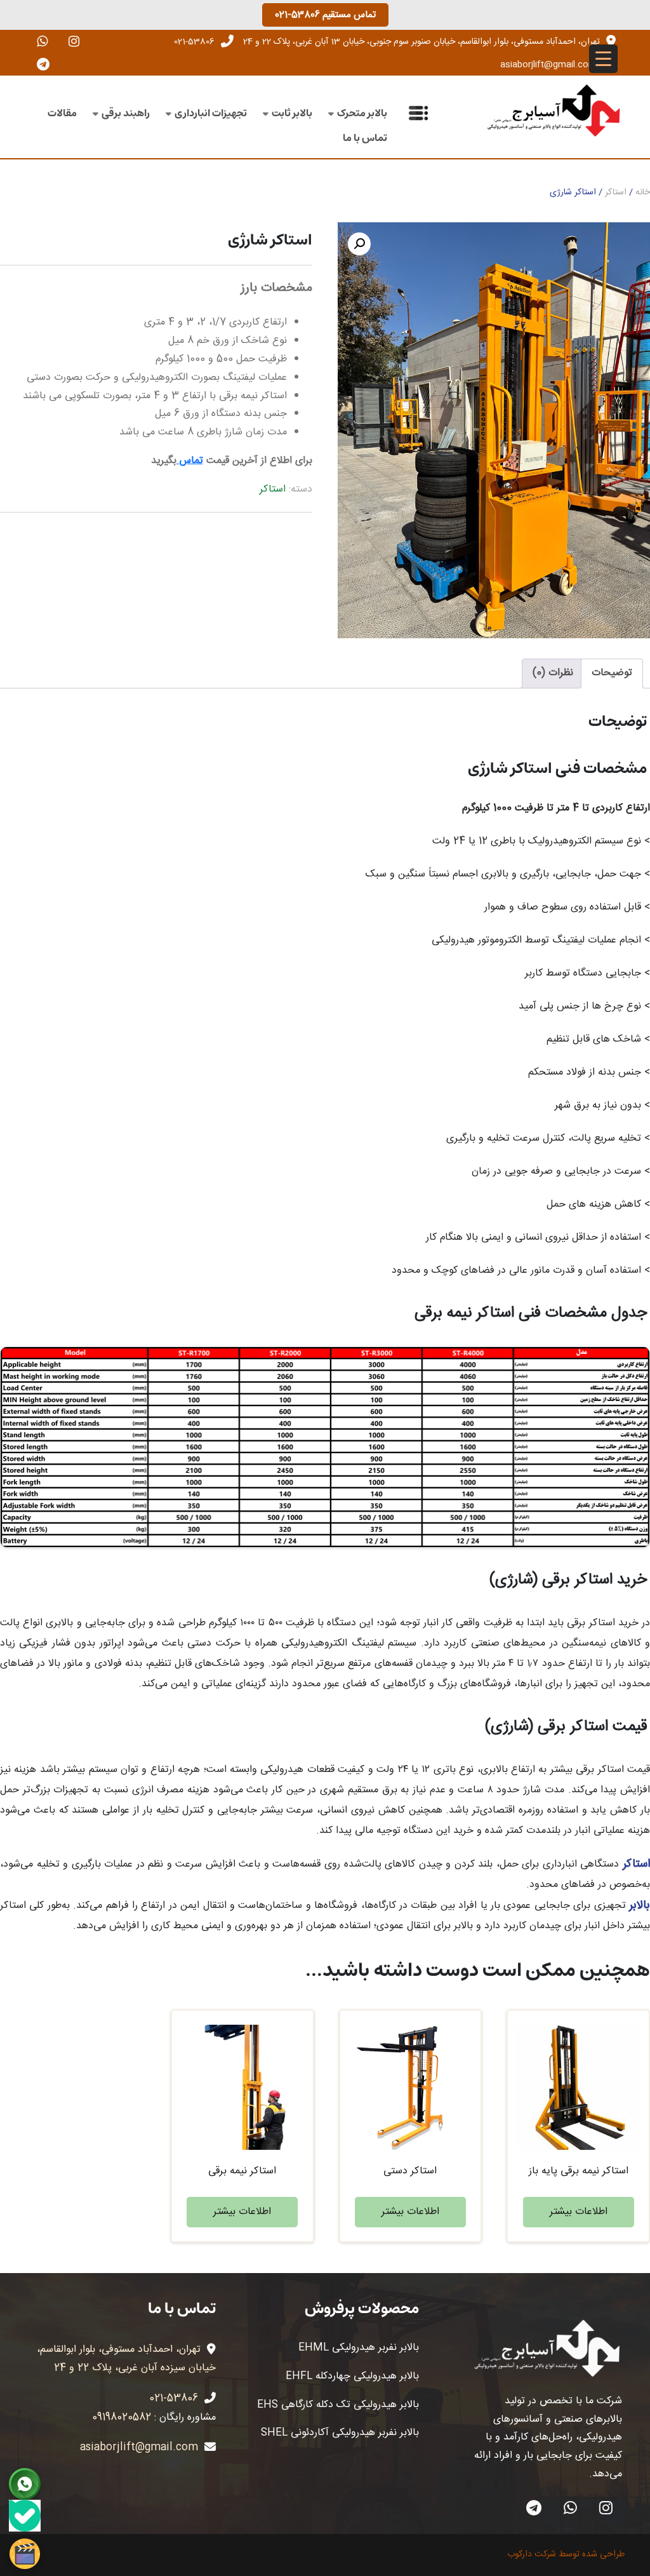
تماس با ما (365, 138)
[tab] (612, 674)
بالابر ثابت (292, 113)
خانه (643, 192)
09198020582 (122, 2418)
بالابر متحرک (362, 113)
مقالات (62, 113)
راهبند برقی (126, 113)
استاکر (616, 192)
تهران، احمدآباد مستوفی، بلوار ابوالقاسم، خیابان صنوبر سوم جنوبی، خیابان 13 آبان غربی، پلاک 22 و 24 (421, 42)
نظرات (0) (553, 673)
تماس (190, 461)
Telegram (534, 2507)
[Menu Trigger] (603, 59)
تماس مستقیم (325, 15)
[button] (359, 244)
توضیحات (612, 673)
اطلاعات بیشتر (579, 2212)
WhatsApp (570, 2507)
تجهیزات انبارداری (211, 113)
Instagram (606, 2507)
